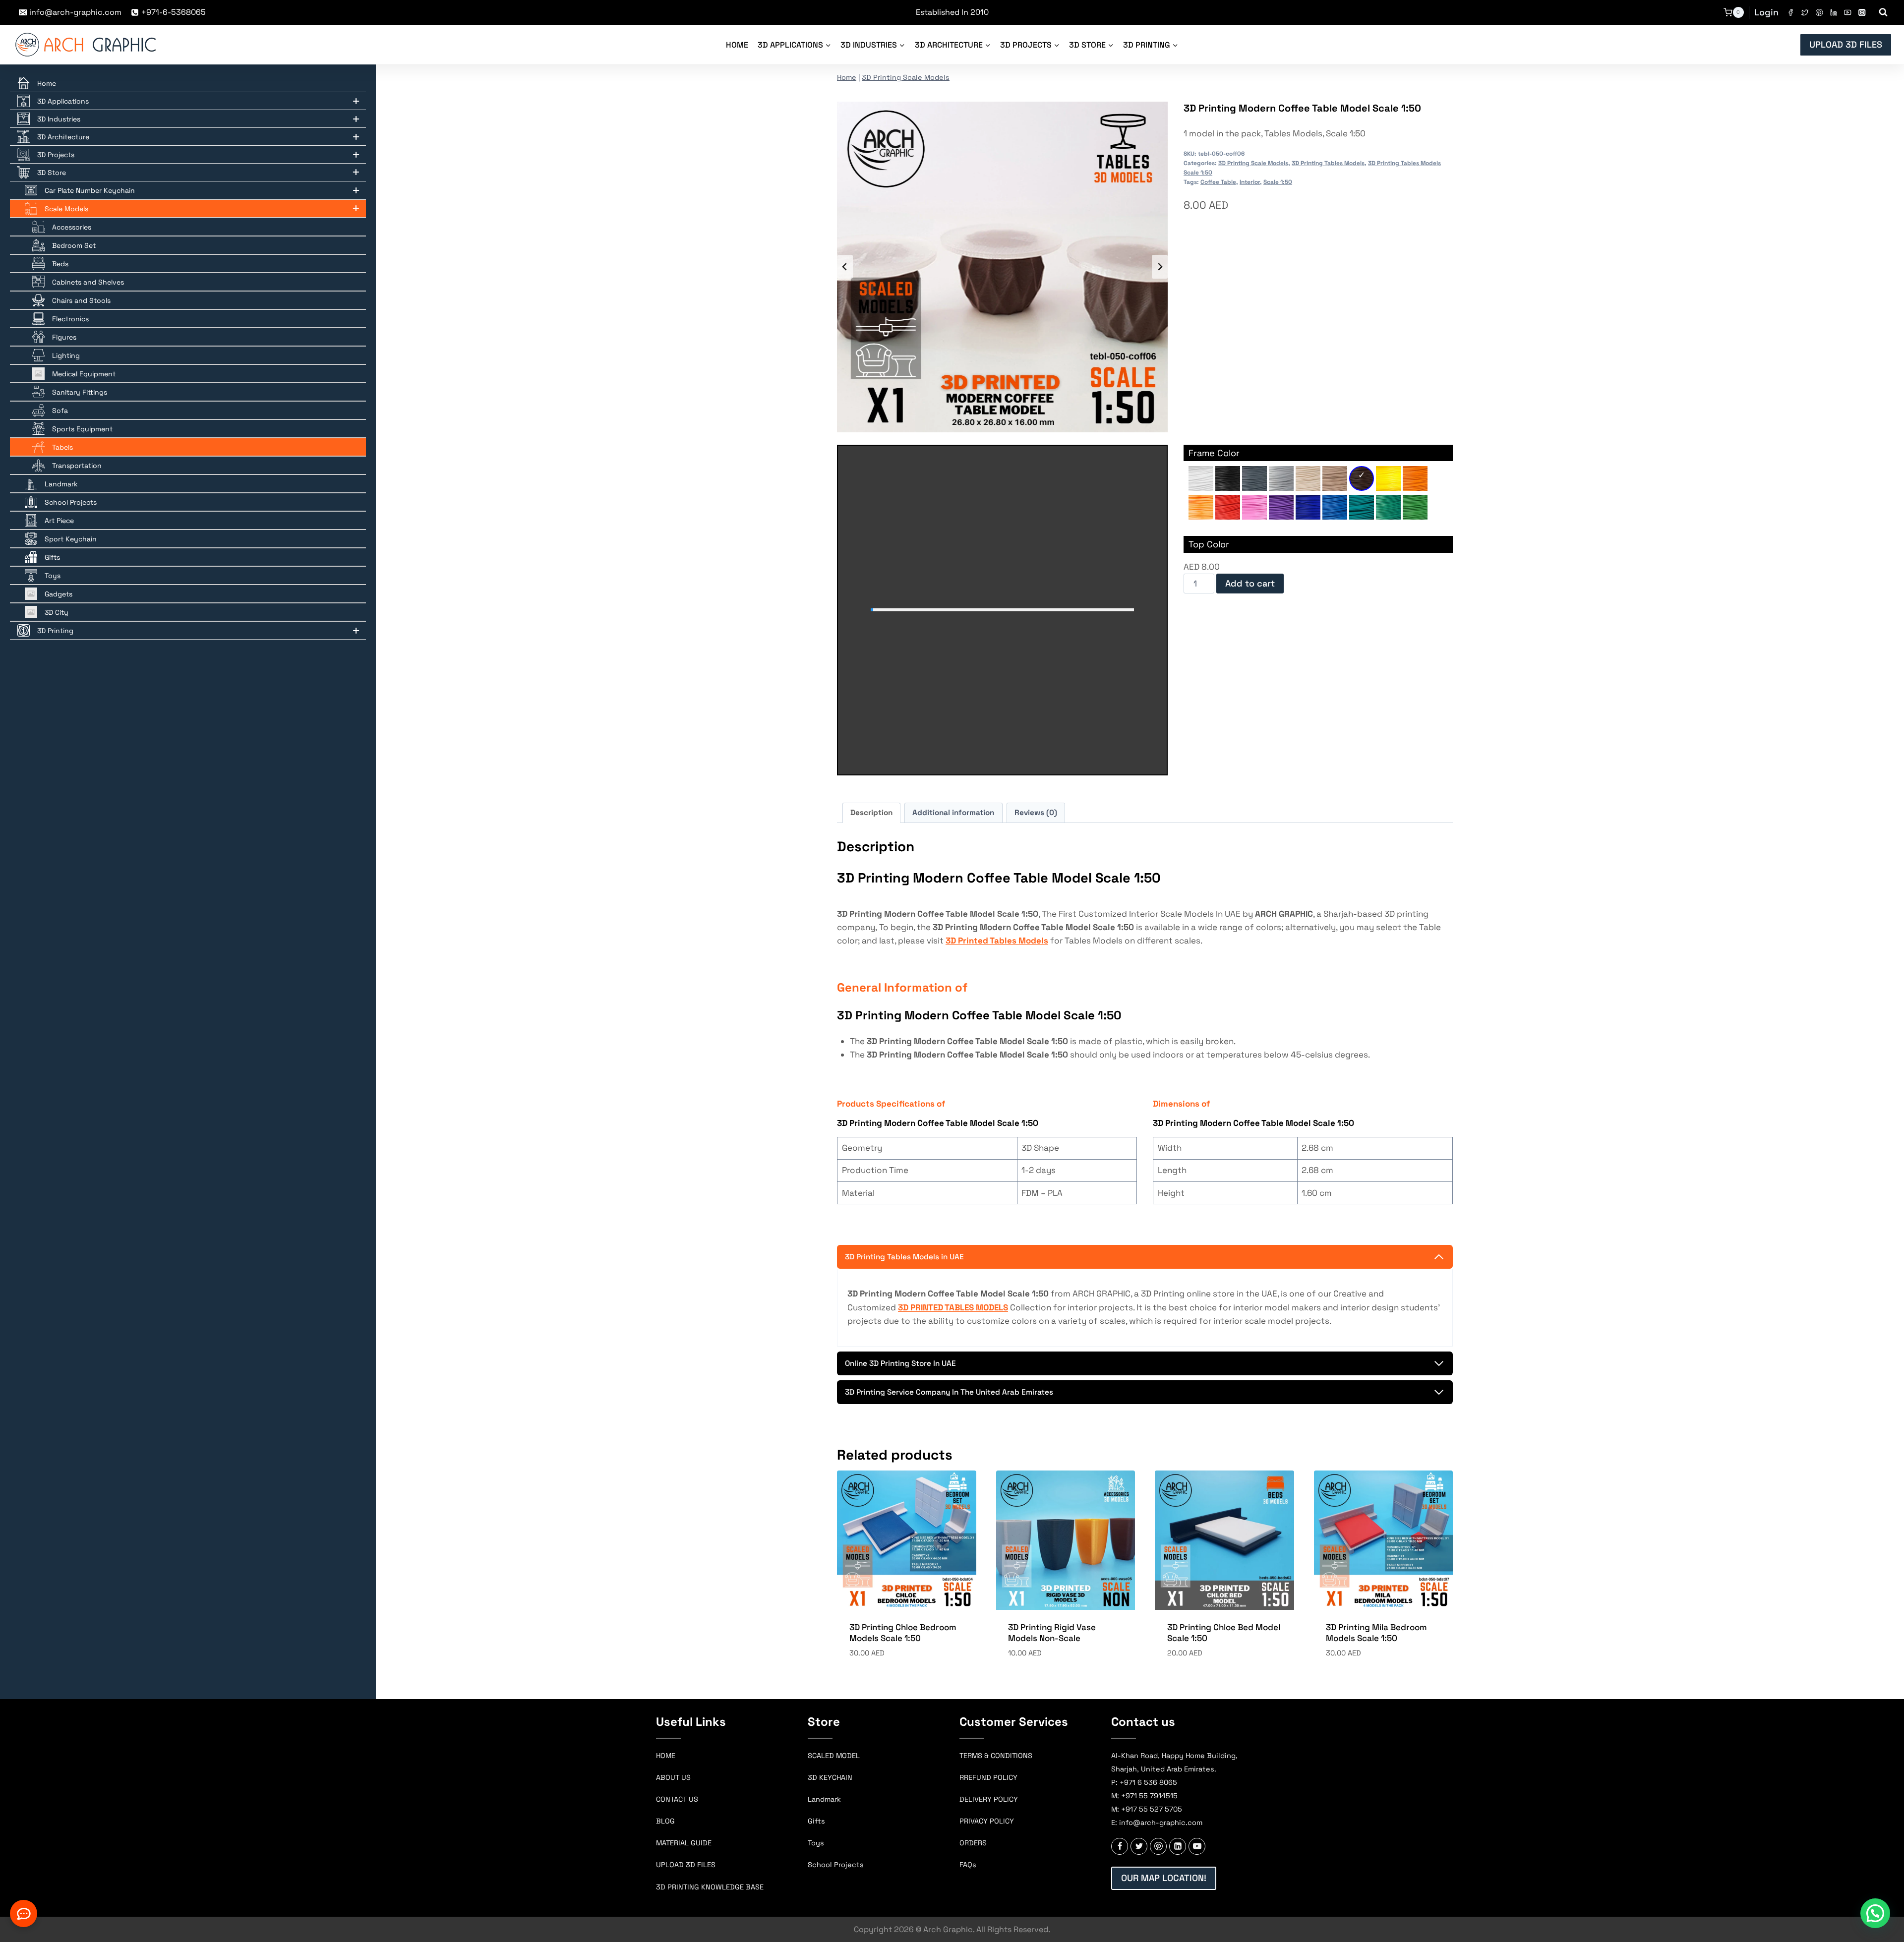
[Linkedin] (1833, 13)
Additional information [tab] (953, 812)
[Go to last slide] (845, 267)
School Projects (836, 1865)
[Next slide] (1160, 267)
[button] (1875, 1913)
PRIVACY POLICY (987, 1821)
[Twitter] (1805, 13)
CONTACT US (677, 1799)
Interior (1250, 182)
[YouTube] (1848, 13)
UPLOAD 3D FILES (1846, 44)
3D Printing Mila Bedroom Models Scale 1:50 (1376, 1633)
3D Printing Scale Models (906, 77)
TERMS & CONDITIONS (996, 1756)
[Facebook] (1791, 13)
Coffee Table (1218, 182)
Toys (816, 1843)
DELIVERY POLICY (989, 1799)
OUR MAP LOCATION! (1164, 1878)
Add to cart (1250, 583)
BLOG (665, 1821)
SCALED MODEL (834, 1756)
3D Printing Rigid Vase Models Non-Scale (1052, 1633)
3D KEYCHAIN (830, 1777)
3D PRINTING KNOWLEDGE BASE (710, 1887)
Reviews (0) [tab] (1036, 812)
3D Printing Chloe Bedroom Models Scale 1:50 (903, 1633)
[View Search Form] (1883, 12)
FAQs (968, 1865)
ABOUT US (673, 1777)
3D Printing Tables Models (1328, 163)
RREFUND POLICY (988, 1777)
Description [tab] (871, 812)
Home (737, 45)
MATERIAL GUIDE (684, 1843)
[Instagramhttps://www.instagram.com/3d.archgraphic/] (1862, 13)
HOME (666, 1756)
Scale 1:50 (1278, 182)
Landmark (824, 1799)
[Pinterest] (1819, 13)
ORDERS (973, 1843)
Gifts (816, 1821)
